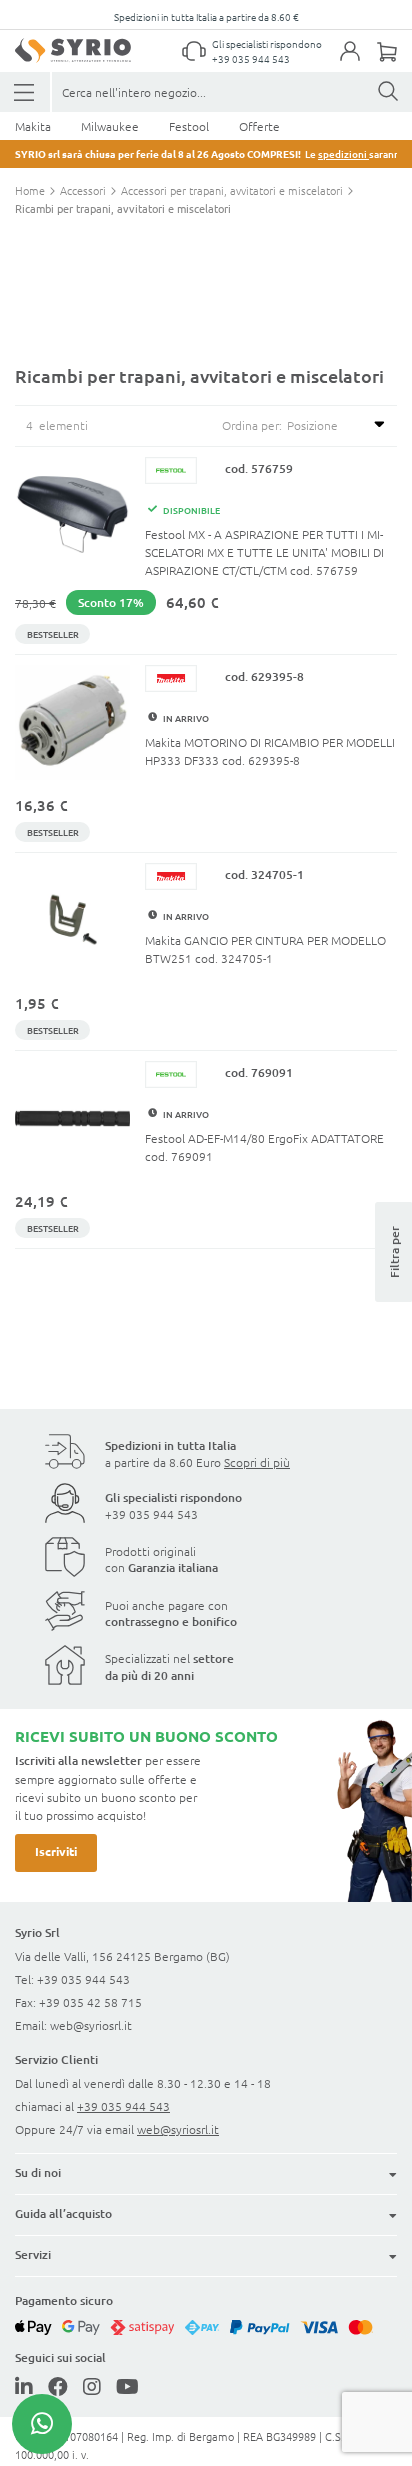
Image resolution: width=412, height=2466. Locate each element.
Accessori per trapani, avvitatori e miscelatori (233, 190)
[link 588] (42, 2424)
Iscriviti (56, 1851)
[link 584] (92, 2386)
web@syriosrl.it (91, 2025)
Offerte (259, 126)
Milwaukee (110, 126)
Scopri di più (257, 1462)
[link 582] (24, 2386)
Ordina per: (252, 425)
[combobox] (232, 92)
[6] (25, 92)
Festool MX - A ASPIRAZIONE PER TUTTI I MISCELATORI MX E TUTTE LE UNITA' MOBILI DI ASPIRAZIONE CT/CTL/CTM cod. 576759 (264, 552)
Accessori (84, 190)
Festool (189, 126)
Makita (33, 126)
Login (360, 63)
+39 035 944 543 (251, 58)
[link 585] (127, 2386)
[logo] (73, 50)
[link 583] (58, 2386)
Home (31, 190)
